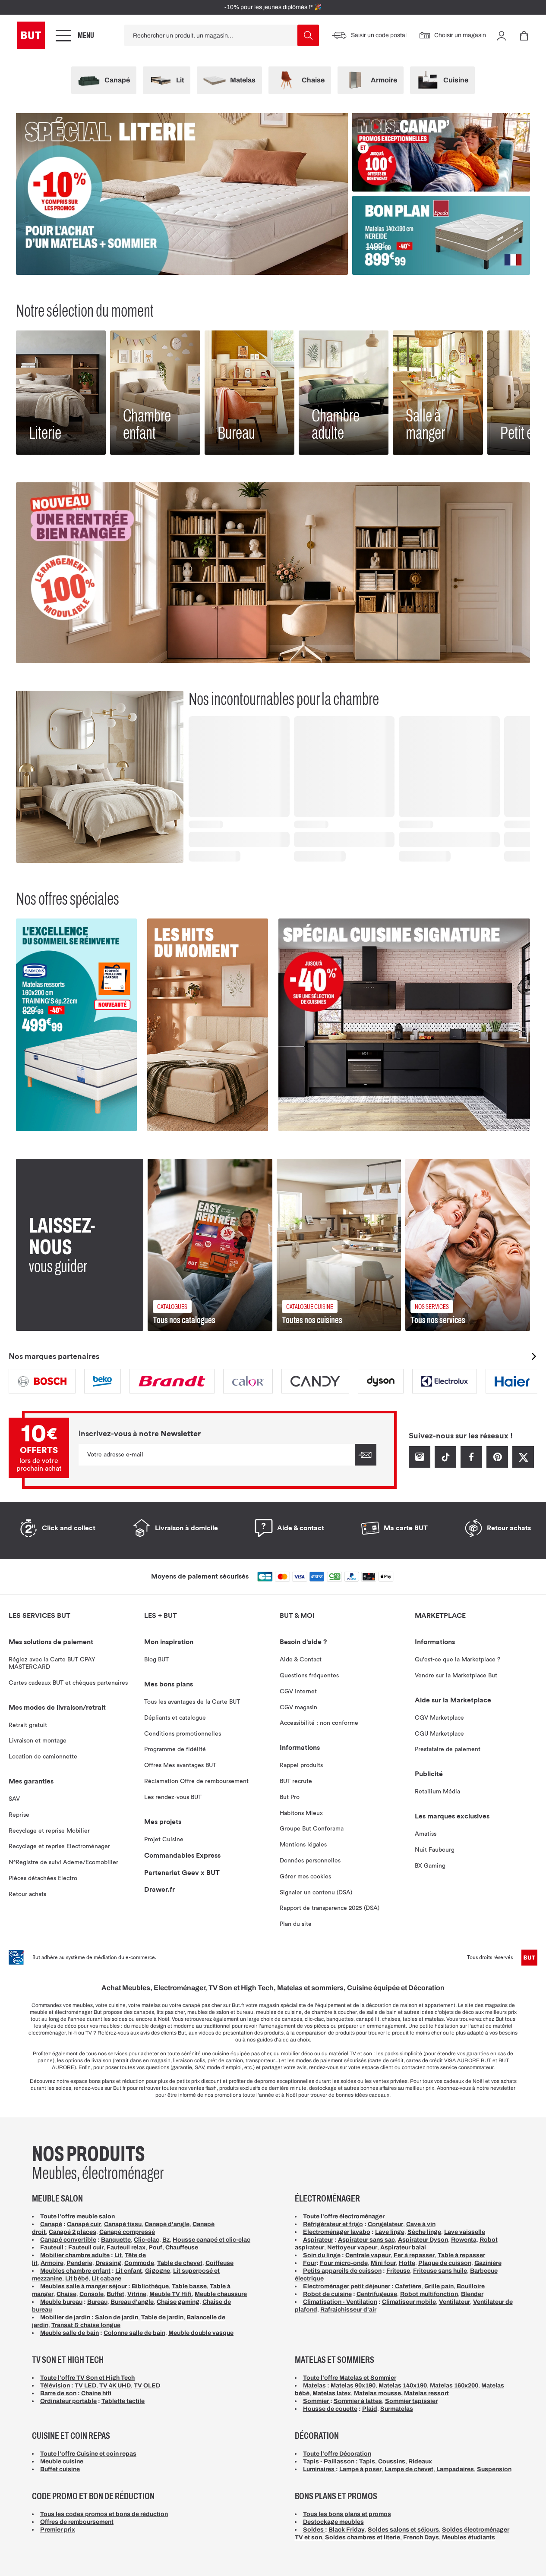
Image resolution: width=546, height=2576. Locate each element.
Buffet (115, 2294)
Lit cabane (106, 2279)
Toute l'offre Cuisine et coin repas (88, 2454)
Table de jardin (162, 2317)
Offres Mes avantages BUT (180, 1765)
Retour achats (27, 1894)
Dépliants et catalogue (175, 1718)
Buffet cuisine (60, 2469)
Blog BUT (156, 1660)
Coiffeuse (219, 2263)
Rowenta (464, 2240)
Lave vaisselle (465, 2232)
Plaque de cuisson (445, 2263)
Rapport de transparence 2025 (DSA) (330, 1908)
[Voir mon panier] (524, 35)
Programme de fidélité (175, 1749)
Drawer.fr (159, 1890)
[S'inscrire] (366, 1455)
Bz (166, 2240)
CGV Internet (298, 1692)
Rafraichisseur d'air (348, 2310)
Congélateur (385, 2224)
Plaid (370, 2409)
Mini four (383, 2263)
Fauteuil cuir (86, 2247)
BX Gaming (430, 1866)
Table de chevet (180, 2263)
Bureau (97, 2302)
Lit (118, 2255)
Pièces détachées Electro (43, 1878)
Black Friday (347, 2530)
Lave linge (390, 2232)
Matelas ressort (426, 2393)
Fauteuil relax (126, 2247)
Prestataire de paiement (448, 1749)
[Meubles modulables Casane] (273, 573)
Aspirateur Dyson (423, 2240)
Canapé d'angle (167, 2224)
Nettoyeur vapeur (352, 2247)
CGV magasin (298, 1708)
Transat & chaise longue (86, 2325)
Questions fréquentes (309, 1676)
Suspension (494, 2469)
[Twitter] (523, 1456)
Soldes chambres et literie (363, 2537)
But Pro (290, 1797)
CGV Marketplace (439, 1718)
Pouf (155, 2247)
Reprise (19, 1815)
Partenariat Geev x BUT (182, 1873)
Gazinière (488, 2263)
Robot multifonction (429, 2294)
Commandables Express (182, 1856)
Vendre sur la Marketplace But (456, 1676)
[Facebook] (471, 1456)
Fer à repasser (414, 2255)
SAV (14, 1799)
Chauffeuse (182, 2247)
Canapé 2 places (73, 2232)
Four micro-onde (344, 2263)
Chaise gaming (178, 2302)
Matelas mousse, (378, 2393)
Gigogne (158, 2271)
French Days (421, 2537)
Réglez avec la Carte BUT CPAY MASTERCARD (52, 1663)
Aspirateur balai (403, 2247)
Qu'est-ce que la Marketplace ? (458, 1660)
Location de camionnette (43, 1757)
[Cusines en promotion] (404, 1025)
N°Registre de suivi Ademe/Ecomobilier (63, 1862)
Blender (472, 2294)
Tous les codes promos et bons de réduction (104, 2514)
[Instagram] (420, 1456)
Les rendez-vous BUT (173, 1797)
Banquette (116, 2240)
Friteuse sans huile (440, 2271)
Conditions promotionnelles (183, 1734)
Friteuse (398, 2271)
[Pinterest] (497, 1456)
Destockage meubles (333, 2522)
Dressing (108, 2263)
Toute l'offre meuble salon (77, 2216)
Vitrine (137, 2294)
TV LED (85, 2386)
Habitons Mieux (301, 1813)
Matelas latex (332, 2393)
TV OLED (147, 2386)
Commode (139, 2263)
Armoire (52, 2263)
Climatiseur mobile (409, 2302)
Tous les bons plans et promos (347, 2514)
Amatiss (426, 1834)
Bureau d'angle (132, 2302)
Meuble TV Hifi (170, 2294)
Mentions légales (303, 1845)
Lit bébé (77, 2279)
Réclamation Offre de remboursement (196, 1781)
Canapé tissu (123, 2224)
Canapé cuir (84, 2224)
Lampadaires (455, 2469)
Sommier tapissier (411, 2401)
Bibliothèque (150, 2286)
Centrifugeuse (377, 2294)
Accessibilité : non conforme (319, 1723)
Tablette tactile (123, 2401)
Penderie (79, 2263)
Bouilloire (471, 2286)
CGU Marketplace (439, 1734)
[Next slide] (534, 1356)
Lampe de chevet (409, 2469)
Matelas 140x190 (403, 2386)
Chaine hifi (96, 2393)
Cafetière (408, 2286)
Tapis (367, 2461)
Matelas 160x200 (454, 2386)
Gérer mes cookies (305, 1877)
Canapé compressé (127, 2232)
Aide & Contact (301, 1660)
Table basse (189, 2286)
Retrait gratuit (28, 1725)
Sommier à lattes (358, 2401)
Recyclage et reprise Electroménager (59, 1846)
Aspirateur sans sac (366, 2240)
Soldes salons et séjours (403, 2530)
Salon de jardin (117, 2317)
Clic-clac (147, 2240)
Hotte (407, 2263)
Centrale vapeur (368, 2255)
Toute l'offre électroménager (344, 2216)
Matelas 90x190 (353, 2386)
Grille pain (439, 2286)
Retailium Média (437, 1792)
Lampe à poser (360, 2469)
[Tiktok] (445, 1456)
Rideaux (420, 2461)
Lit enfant (129, 2271)
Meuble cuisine (62, 2461)
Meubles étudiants (469, 2537)
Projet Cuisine (164, 1840)
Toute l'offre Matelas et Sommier (350, 2378)
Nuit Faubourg (435, 1850)
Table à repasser (461, 2255)
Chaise (66, 2294)
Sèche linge (424, 2232)
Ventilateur (454, 2302)
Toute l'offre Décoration (337, 2454)
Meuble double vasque (201, 2333)
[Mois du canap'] (441, 152)
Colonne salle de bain (134, 2333)
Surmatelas (397, 2409)
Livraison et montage (38, 1741)
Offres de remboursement (77, 2522)
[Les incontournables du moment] (208, 1025)
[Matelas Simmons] (76, 1025)
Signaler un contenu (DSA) (316, 1893)
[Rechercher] (308, 35)
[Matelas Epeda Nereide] (441, 235)
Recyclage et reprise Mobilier (49, 1831)
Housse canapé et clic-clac (211, 2240)
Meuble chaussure (221, 2294)
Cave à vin (421, 2224)
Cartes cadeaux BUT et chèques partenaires (68, 1683)
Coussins (392, 2461)
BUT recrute (296, 1781)
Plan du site (296, 1924)
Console (92, 2294)
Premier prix (58, 2530)
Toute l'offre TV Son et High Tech (87, 2378)
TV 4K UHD (115, 2386)
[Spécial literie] (182, 194)
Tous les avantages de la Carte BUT (192, 1702)
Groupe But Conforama (312, 1829)
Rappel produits (301, 1765)
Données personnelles (310, 1861)
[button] (502, 35)
